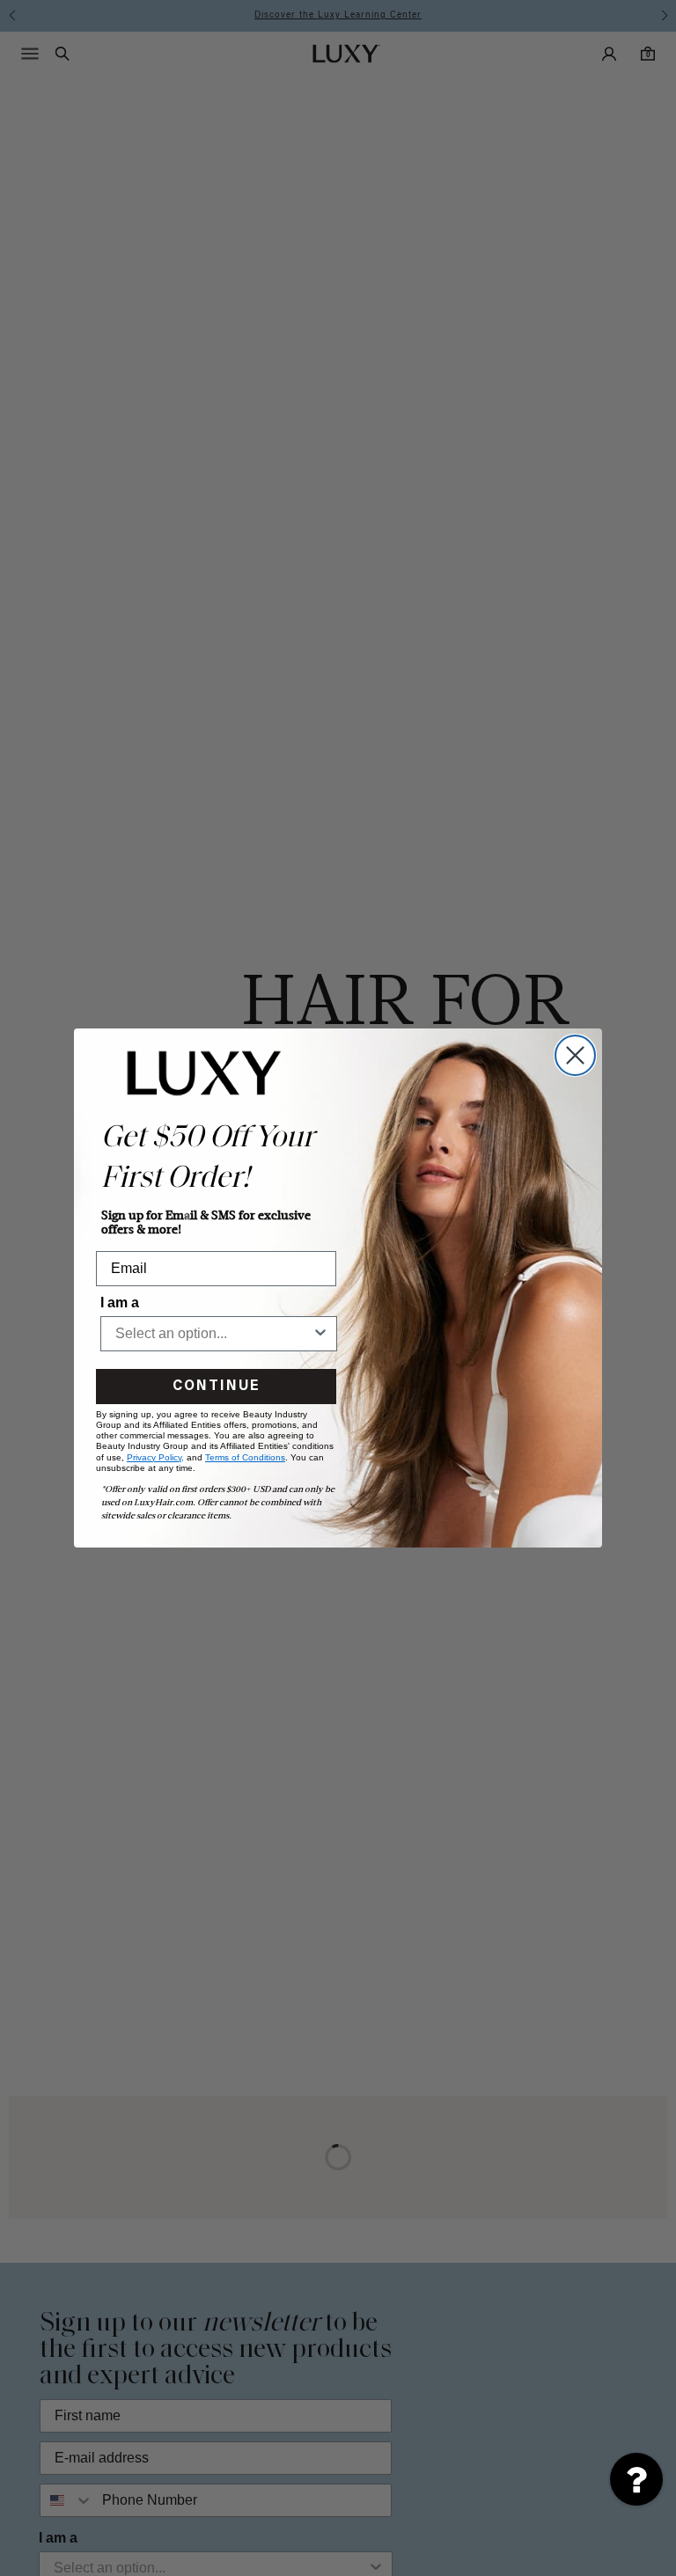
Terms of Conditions (245, 1457)
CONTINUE (216, 1387)
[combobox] (213, 1334)
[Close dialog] (575, 1055)
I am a (120, 1303)
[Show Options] (320, 1334)
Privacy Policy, (155, 1457)
